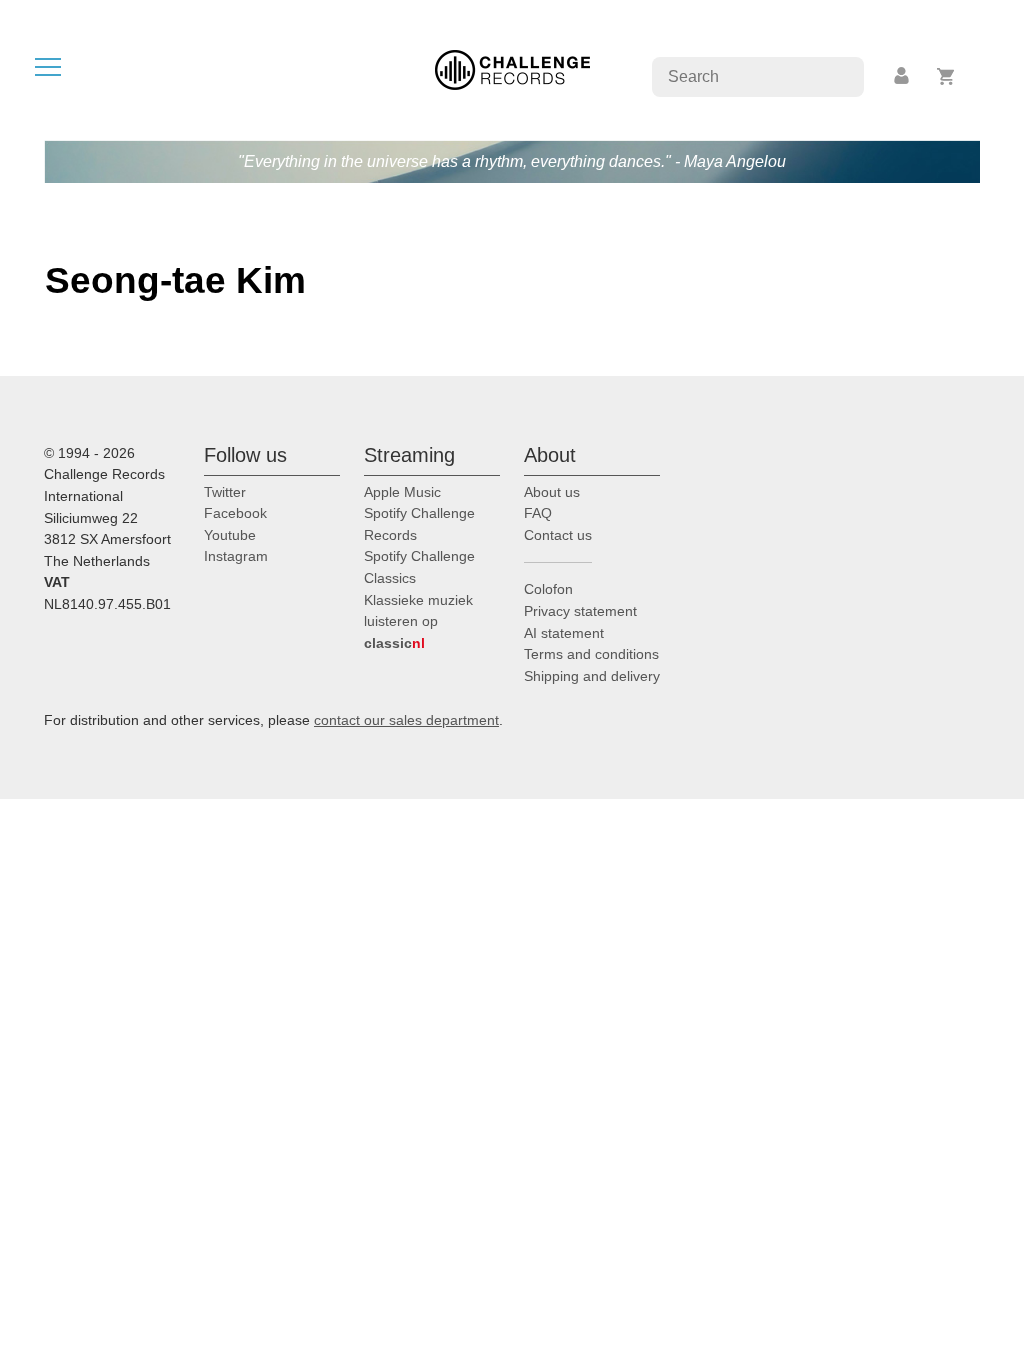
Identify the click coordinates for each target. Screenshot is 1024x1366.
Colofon (548, 589)
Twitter (225, 492)
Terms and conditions (591, 654)
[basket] (946, 76)
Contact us (558, 535)
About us (552, 492)
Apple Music (402, 492)
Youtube (230, 535)
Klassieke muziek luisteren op (418, 621)
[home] (512, 68)
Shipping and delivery (592, 676)
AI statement (564, 633)
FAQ (538, 513)
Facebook (235, 513)
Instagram (236, 556)
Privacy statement (580, 611)
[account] (903, 76)
